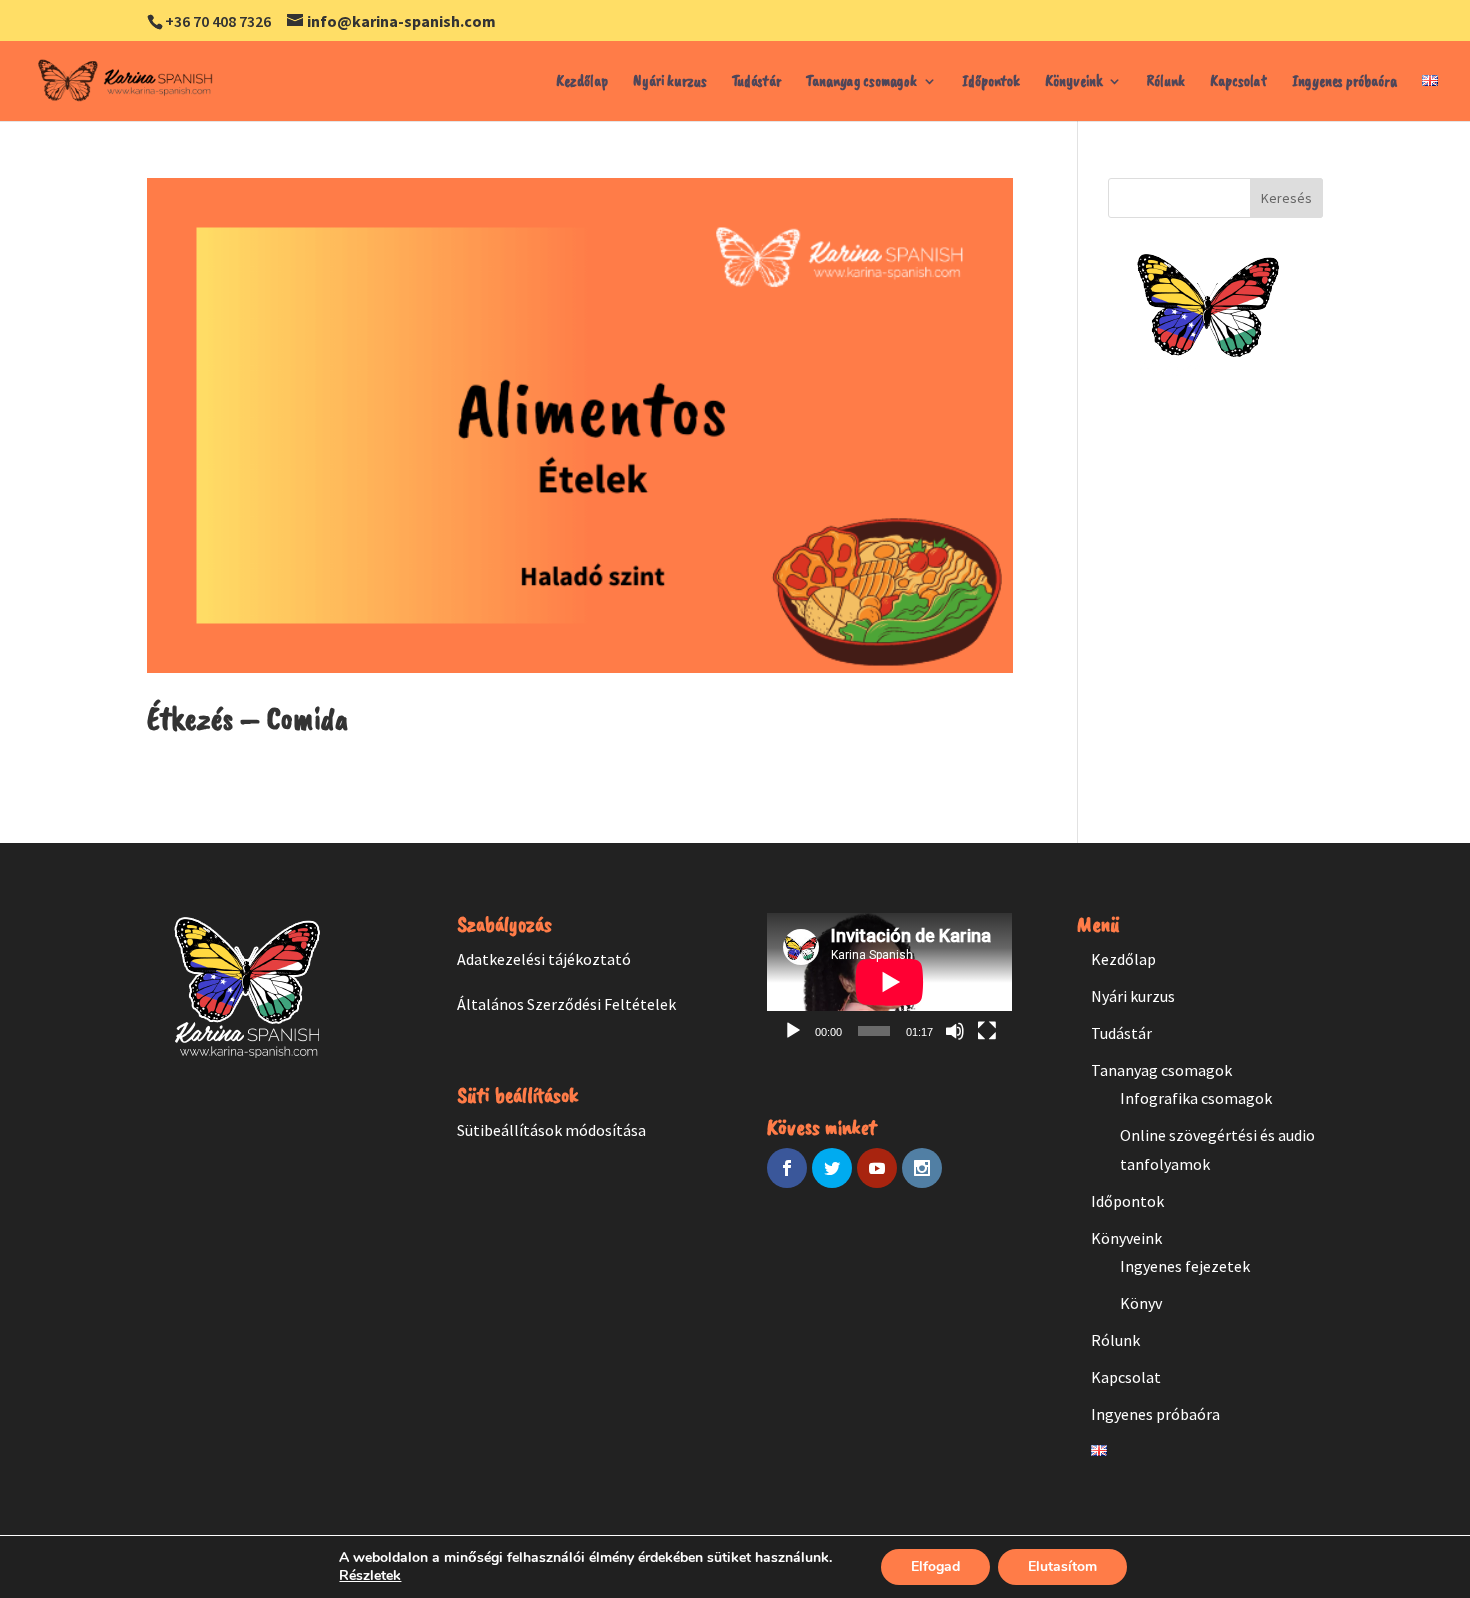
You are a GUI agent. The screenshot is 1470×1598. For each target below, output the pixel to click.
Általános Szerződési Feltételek (566, 1004)
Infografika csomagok (1196, 1098)
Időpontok (991, 82)
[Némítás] (955, 1031)
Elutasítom (1062, 1566)
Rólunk (1166, 82)
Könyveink (1073, 82)
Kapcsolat (1238, 82)
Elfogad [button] (935, 1566)
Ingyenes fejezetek (1185, 1266)
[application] (889, 982)
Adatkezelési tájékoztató (544, 959)
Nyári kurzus (670, 82)
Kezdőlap (582, 82)
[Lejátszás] (793, 1031)
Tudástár (756, 82)
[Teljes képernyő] (987, 1031)
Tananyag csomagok (861, 82)
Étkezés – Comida (247, 718)
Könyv (1141, 1303)
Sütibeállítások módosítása (551, 1130)
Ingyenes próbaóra (1344, 82)
